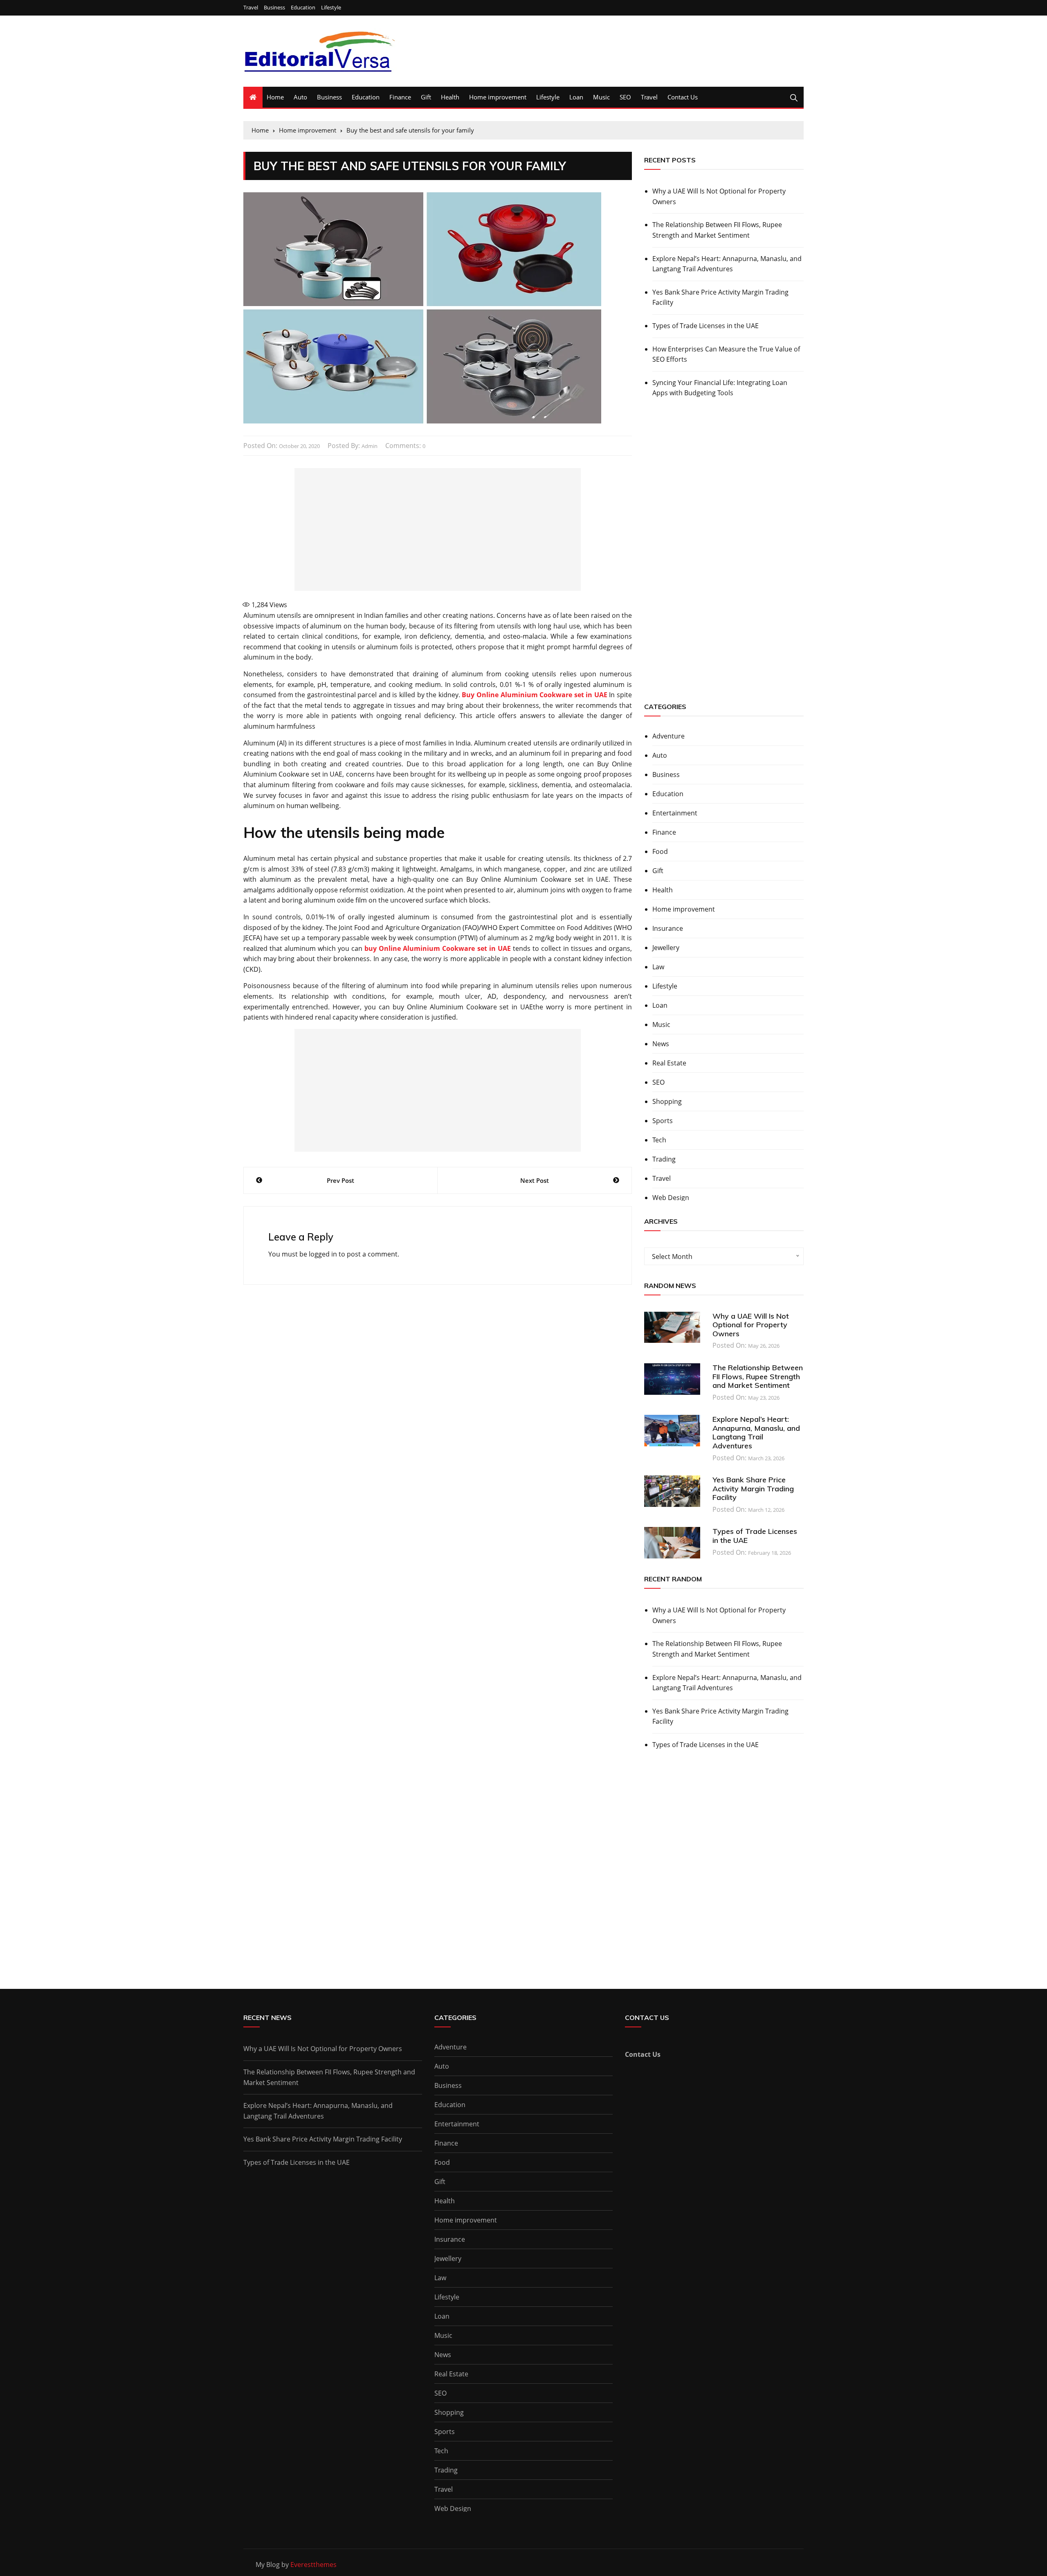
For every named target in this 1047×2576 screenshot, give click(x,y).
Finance (400, 97)
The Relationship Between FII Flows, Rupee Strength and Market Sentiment (717, 230)
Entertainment (675, 813)
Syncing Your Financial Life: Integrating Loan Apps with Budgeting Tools (720, 388)
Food (660, 851)
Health (450, 97)
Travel (251, 8)
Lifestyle (331, 8)
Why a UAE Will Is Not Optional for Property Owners (719, 196)
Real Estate (669, 1063)
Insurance (668, 928)
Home (275, 97)
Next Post (535, 1180)
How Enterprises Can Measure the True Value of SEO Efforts (726, 354)
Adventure (668, 736)
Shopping (667, 1101)
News (661, 1044)
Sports (663, 1121)
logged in (323, 1254)
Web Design (671, 1198)
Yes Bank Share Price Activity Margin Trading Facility (720, 297)
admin (370, 446)
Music (601, 97)
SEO (625, 97)
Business (274, 8)
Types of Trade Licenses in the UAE (705, 326)
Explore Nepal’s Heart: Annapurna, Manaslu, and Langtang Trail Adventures (727, 264)
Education (303, 8)
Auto (300, 97)
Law (658, 967)
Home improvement (498, 97)
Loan (576, 97)
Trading (664, 1159)
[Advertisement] (438, 529)
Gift (426, 97)
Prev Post (340, 1180)
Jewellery (666, 948)
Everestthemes (313, 2565)
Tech (659, 1140)
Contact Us (683, 97)
